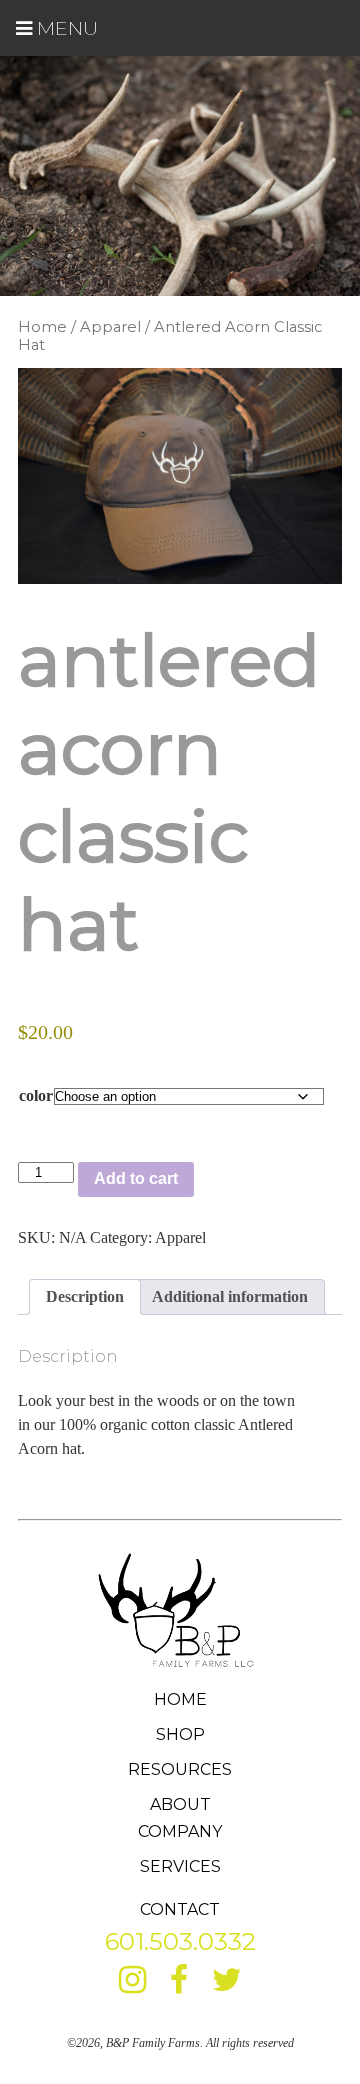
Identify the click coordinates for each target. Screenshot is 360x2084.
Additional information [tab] (230, 1296)
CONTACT (180, 1909)
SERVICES (180, 1866)
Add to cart (136, 1178)
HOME (180, 1699)
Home (42, 327)
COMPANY (180, 1831)
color (36, 1095)
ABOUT (180, 1804)
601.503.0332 (180, 1941)
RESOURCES (180, 1769)
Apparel (110, 327)
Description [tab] (85, 1296)
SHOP (180, 1734)
